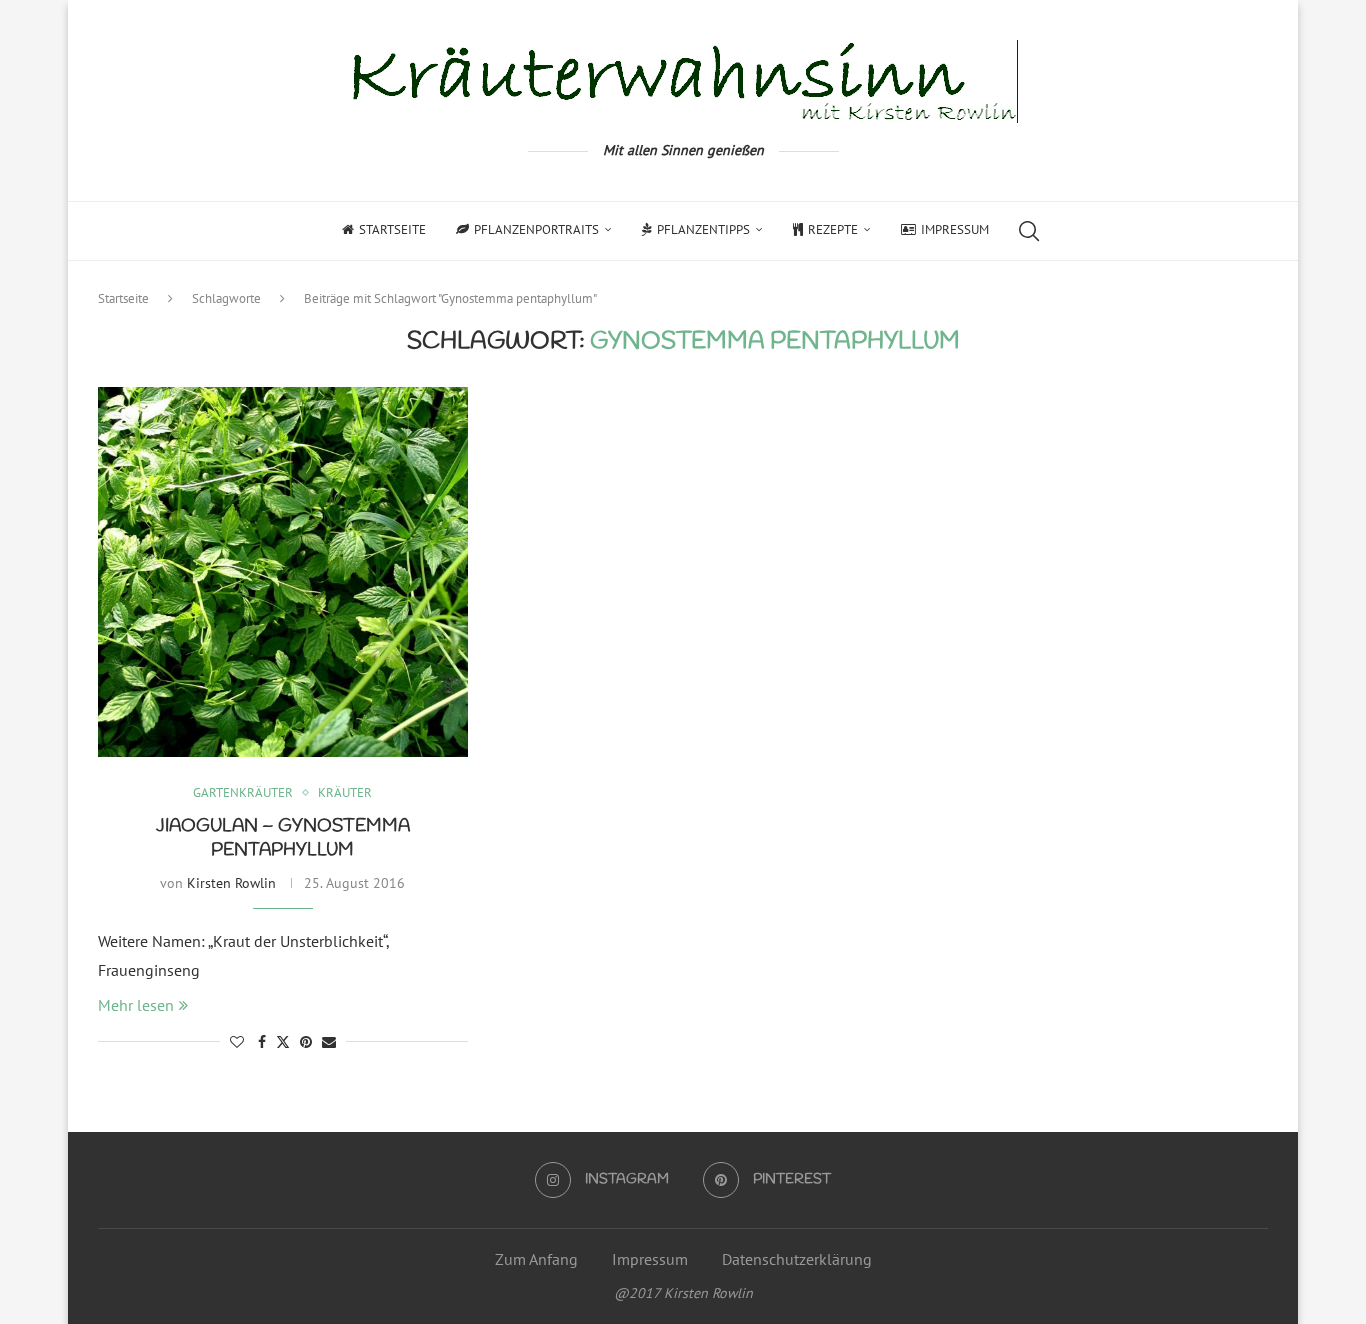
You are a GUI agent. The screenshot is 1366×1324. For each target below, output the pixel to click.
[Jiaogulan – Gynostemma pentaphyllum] (283, 572)
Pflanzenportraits (536, 229)
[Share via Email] (329, 1042)
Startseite (392, 229)
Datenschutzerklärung (797, 1259)
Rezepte (833, 229)
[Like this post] (237, 1042)
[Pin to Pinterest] (306, 1042)
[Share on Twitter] (283, 1042)
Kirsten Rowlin (231, 883)
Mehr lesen (136, 1005)
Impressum (955, 229)
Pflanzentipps (703, 229)
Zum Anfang (536, 1259)
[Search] (1029, 231)
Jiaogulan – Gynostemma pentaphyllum (283, 838)
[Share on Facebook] (262, 1042)
